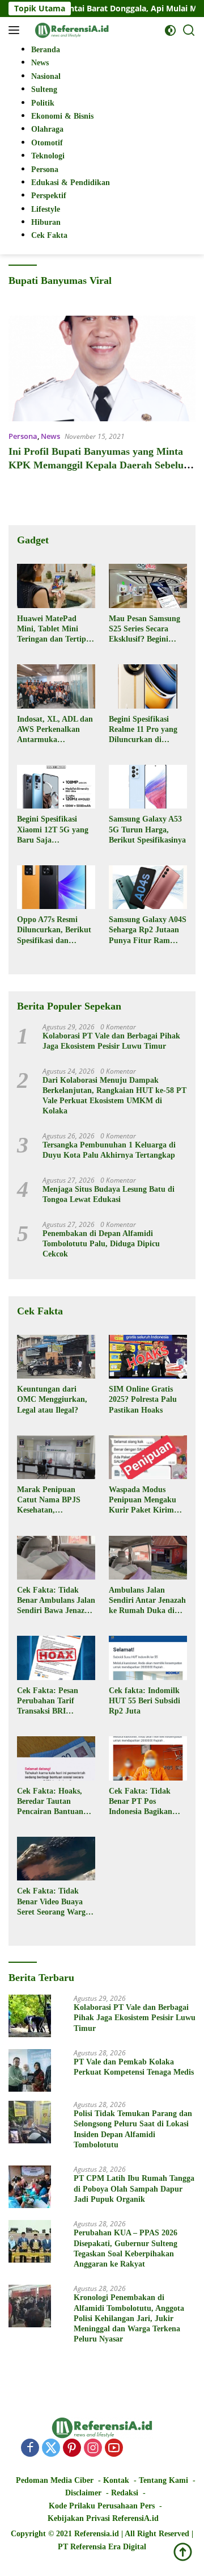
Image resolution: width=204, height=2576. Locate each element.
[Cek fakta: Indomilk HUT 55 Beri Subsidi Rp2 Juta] (148, 1658)
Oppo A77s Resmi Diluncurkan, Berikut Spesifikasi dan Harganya (54, 931)
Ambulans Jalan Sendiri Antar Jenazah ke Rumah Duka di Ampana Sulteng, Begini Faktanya (147, 1601)
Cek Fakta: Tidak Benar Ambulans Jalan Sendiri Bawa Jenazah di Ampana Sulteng (56, 1601)
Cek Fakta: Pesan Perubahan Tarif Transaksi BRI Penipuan (48, 1702)
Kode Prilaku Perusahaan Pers (102, 2506)
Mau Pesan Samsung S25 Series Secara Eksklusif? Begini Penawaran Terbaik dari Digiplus (144, 630)
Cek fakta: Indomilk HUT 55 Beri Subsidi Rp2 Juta (144, 1701)
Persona (23, 436)
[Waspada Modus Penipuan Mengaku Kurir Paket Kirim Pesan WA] (148, 1457)
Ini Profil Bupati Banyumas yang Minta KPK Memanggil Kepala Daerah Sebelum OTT (100, 465)
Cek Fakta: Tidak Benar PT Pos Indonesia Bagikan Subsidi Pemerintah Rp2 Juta (143, 1802)
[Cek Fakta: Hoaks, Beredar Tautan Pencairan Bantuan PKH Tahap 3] (56, 1758)
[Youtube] (114, 2449)
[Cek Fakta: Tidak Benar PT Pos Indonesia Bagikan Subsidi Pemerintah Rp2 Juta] (148, 1758)
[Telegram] (177, 2448)
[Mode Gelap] (170, 30)
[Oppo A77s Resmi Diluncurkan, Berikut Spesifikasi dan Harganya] (56, 887)
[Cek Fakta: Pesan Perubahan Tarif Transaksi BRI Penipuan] (56, 1658)
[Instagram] (93, 2449)
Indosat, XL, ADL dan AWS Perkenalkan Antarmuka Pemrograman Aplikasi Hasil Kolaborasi (55, 730)
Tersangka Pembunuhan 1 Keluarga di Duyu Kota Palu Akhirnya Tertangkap (109, 1150)
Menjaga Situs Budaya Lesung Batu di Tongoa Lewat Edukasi (109, 1194)
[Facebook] (30, 2449)
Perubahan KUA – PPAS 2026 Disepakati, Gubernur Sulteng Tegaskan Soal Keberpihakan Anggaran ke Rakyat (126, 2248)
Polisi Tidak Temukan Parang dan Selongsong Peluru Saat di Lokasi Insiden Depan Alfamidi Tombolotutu (133, 2129)
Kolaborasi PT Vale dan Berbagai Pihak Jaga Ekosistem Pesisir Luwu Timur (111, 1041)
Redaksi (125, 2493)
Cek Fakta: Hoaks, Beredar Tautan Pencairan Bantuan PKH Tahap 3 (50, 1802)
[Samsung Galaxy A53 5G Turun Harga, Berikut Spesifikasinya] (148, 787)
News (50, 436)
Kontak (116, 2480)
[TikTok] (156, 2448)
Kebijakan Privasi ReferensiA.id (103, 2518)
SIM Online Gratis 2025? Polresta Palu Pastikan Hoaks (143, 1399)
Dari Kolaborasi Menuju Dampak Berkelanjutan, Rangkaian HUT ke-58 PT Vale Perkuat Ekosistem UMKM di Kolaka (114, 1096)
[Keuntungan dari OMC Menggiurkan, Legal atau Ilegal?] (56, 1357)
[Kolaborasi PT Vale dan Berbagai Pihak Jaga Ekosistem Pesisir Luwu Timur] (30, 2016)
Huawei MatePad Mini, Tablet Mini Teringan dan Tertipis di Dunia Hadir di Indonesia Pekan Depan (54, 630)
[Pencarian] (189, 30)
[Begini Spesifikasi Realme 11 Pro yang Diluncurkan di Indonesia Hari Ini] (148, 686)
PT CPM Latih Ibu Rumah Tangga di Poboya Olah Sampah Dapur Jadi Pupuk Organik (134, 2188)
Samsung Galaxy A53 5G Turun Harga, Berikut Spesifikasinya (147, 829)
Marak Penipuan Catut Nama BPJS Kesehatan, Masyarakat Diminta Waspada (53, 1501)
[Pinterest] (72, 2449)
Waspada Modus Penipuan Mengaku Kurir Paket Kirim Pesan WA (143, 1501)
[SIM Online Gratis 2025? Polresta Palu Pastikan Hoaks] (148, 1357)
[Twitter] (51, 2449)
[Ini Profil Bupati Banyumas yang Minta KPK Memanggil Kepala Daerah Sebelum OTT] (102, 368)
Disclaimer (83, 2493)
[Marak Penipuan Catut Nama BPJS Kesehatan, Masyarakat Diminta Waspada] (56, 1457)
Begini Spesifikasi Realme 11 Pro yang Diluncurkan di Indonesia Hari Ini (143, 730)
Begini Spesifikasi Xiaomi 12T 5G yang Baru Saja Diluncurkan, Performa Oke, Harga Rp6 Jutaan (55, 830)
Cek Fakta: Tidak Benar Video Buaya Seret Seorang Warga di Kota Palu (53, 1902)
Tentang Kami (163, 2480)
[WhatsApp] (135, 2449)
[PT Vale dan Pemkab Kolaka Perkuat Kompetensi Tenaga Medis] (30, 2070)
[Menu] (16, 30)
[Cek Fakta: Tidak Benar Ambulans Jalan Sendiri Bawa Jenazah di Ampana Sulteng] (56, 1558)
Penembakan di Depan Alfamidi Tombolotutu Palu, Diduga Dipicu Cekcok (101, 1244)
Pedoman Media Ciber (55, 2480)
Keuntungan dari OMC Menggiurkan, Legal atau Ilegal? (52, 1399)
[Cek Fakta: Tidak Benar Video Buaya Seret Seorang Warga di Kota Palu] (56, 1859)
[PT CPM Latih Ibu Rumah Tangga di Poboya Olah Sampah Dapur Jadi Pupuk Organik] (30, 2187)
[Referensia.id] (71, 30)
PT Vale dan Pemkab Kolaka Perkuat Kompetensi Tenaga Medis (134, 2067)
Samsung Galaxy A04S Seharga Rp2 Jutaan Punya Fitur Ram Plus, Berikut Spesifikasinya (148, 931)
